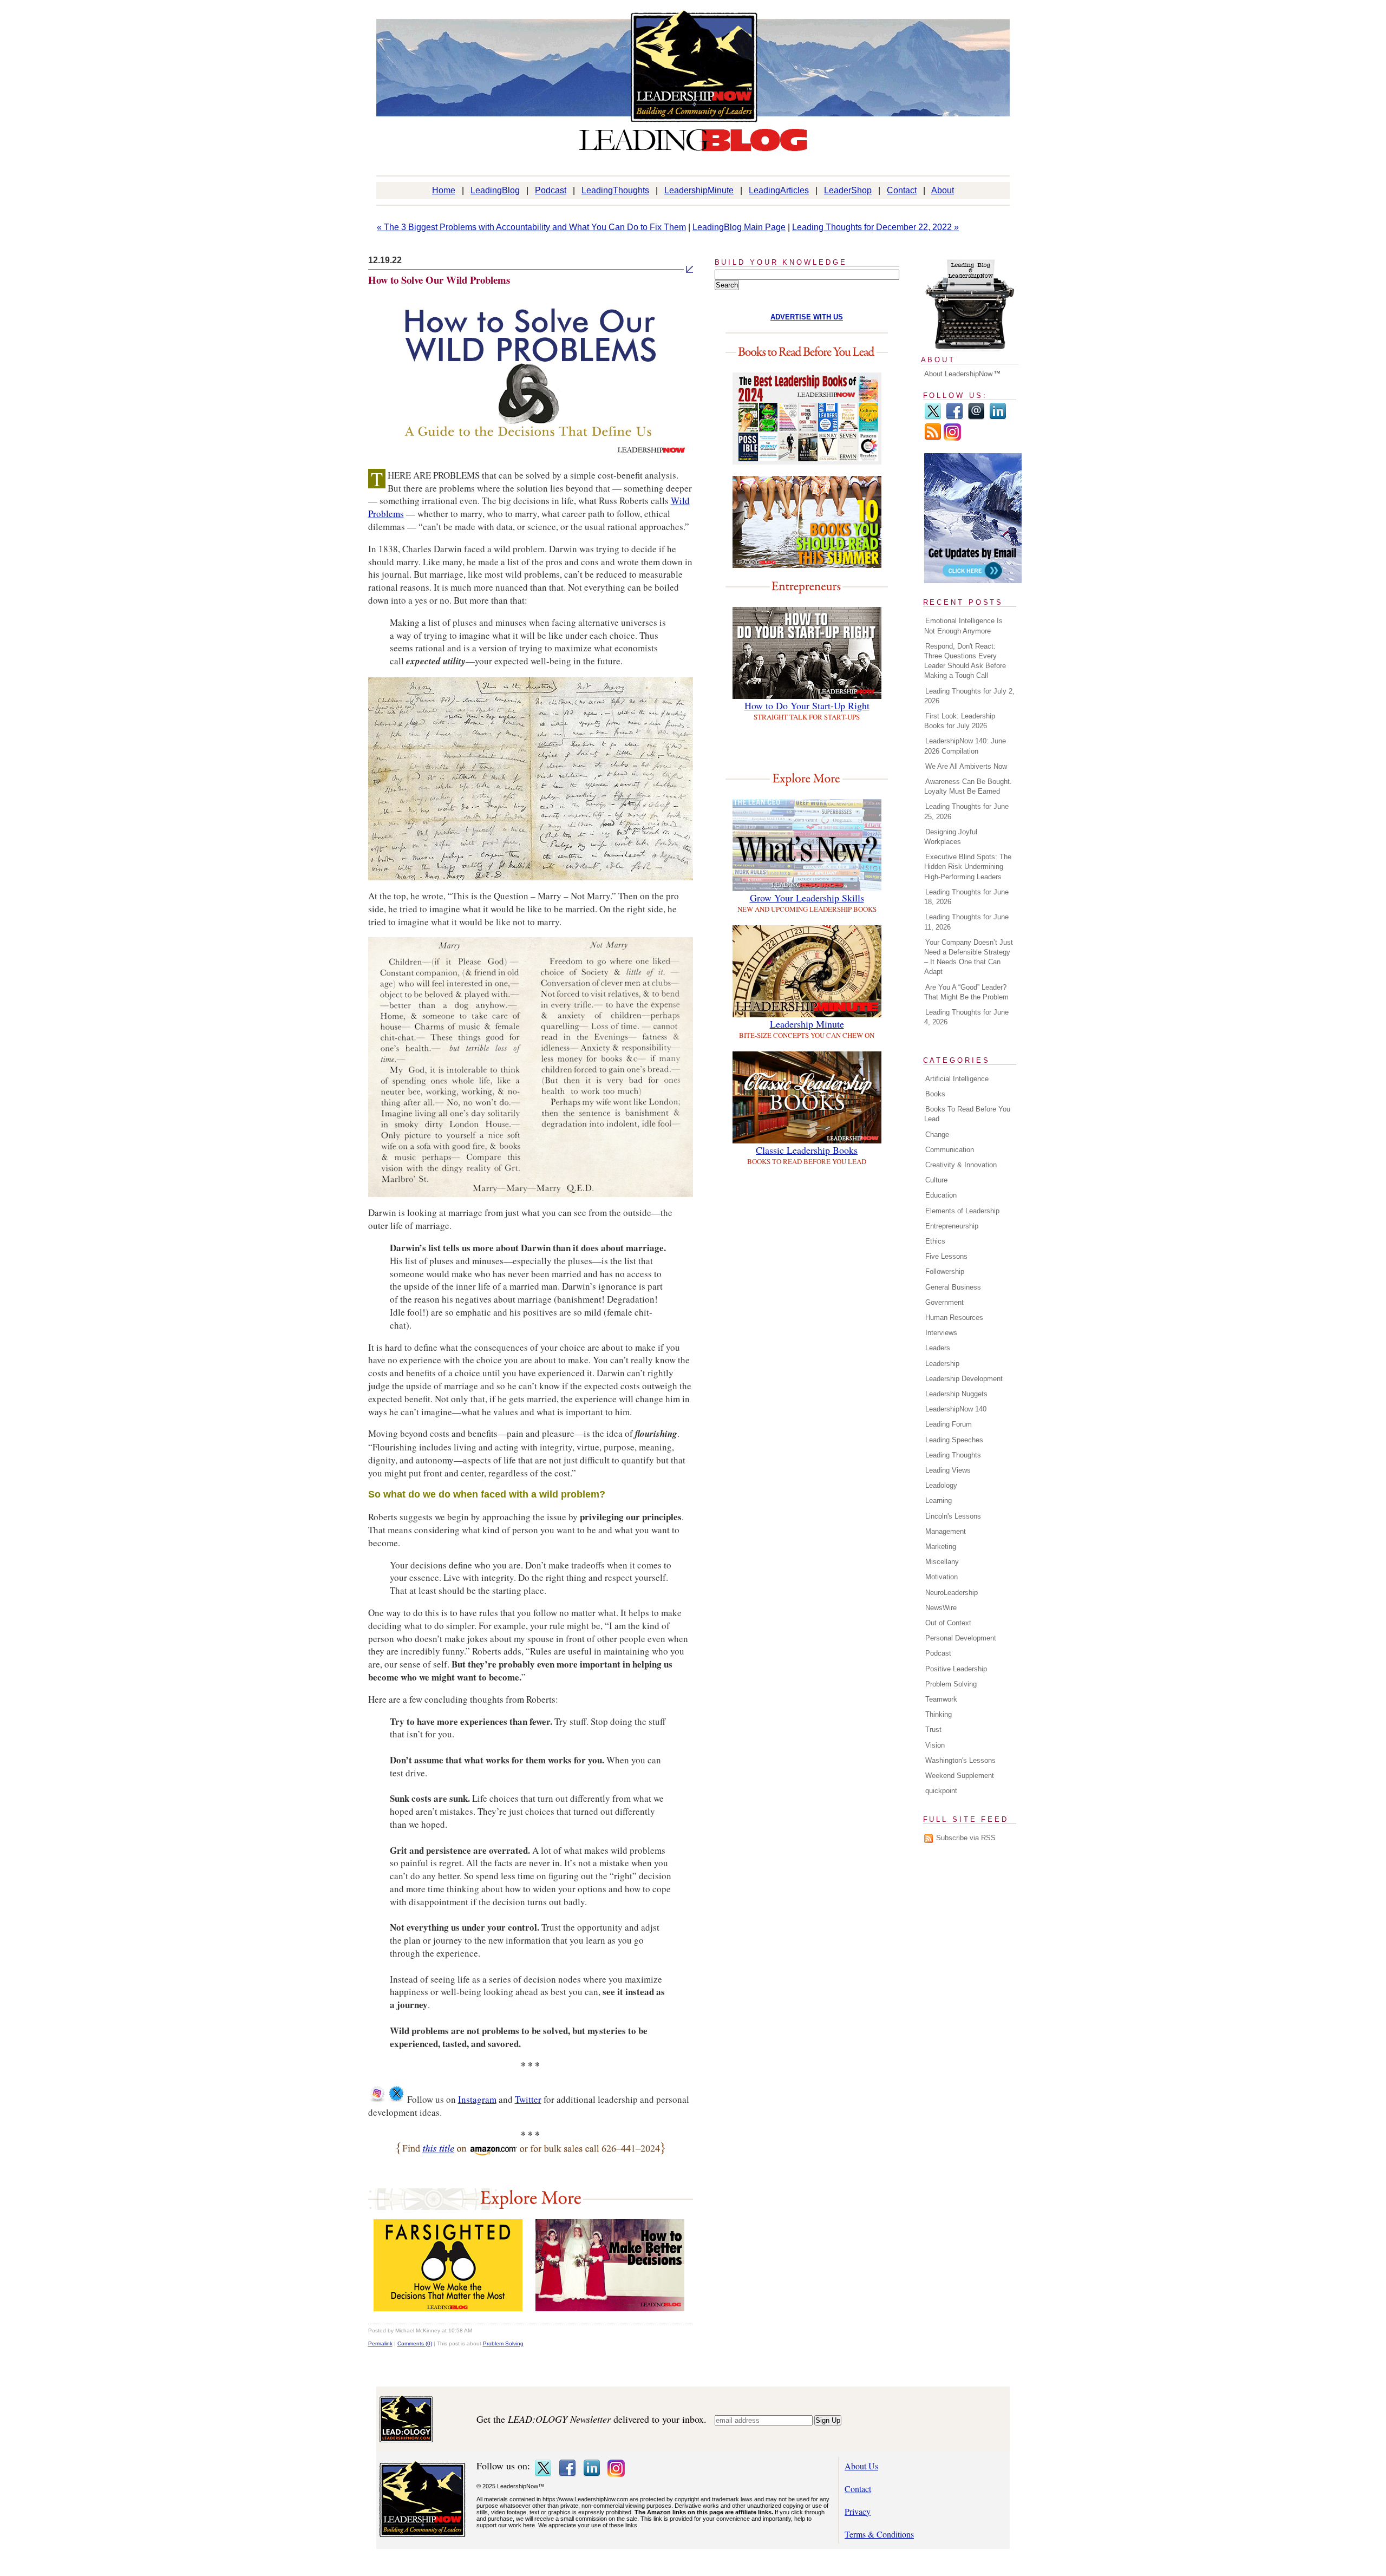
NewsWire (941, 1608)
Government (944, 1302)
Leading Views (948, 1470)
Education (941, 1195)
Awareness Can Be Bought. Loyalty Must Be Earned (968, 786)
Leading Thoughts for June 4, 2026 (966, 1017)
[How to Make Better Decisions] (610, 2308)
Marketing (941, 1547)
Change (937, 1135)
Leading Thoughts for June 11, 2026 (966, 922)
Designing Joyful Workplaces (951, 837)
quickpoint (941, 1791)
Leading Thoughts (953, 1455)
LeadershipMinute (699, 190)
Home (444, 190)
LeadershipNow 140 (956, 1409)
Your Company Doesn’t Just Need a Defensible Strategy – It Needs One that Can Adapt (969, 957)
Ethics (935, 1241)
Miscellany (942, 1562)
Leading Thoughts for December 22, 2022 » (875, 227)
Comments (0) (415, 2343)
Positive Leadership (956, 1669)
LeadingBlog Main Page (739, 227)
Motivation (942, 1577)
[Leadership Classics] (807, 1140)
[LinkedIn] (998, 418)
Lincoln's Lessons (953, 1516)
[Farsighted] (448, 2308)
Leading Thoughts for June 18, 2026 (966, 897)
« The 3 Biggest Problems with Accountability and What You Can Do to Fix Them (531, 227)
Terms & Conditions (879, 2534)
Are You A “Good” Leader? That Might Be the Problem (966, 992)
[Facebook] (954, 418)
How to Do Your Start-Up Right (807, 705)
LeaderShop (848, 190)
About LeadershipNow (958, 374)
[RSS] (933, 438)
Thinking (939, 1714)
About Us (861, 2466)
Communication (950, 1150)
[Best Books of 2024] (807, 461)
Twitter (528, 2099)
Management (946, 1531)
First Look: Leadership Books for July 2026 (960, 721)
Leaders (938, 1348)
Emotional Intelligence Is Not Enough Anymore (963, 626)
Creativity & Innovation (961, 1165)
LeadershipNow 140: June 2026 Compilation (965, 746)
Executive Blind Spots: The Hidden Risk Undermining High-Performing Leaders (968, 867)
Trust (933, 1730)
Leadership (942, 1364)
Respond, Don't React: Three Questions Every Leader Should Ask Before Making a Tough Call (965, 661)
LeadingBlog (495, 190)
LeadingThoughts (615, 190)
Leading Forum (949, 1424)
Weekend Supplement (960, 1776)
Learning (939, 1501)
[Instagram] (952, 438)
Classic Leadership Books (807, 1150)
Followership (945, 1271)
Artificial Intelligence (957, 1079)
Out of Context (948, 1623)
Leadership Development (964, 1379)
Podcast (551, 190)
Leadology (941, 1485)
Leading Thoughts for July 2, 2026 (969, 696)
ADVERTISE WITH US (807, 317)
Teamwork (941, 1699)
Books (935, 1094)
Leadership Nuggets (956, 1394)
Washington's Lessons (960, 1760)
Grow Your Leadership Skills (807, 898)
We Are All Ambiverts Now (966, 766)
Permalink (380, 2343)
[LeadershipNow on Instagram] (377, 2099)
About (943, 190)
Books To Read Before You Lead (967, 1114)
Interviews (941, 1333)
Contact (902, 190)
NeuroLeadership (952, 1593)
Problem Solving (503, 2343)
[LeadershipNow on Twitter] (396, 2099)
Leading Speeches (954, 1440)
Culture (936, 1180)
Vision (935, 1745)
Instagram (477, 2099)
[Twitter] (933, 418)
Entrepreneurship (952, 1226)
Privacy (858, 2511)
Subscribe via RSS (966, 1838)
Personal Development (961, 1638)
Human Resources (954, 1318)
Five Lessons (946, 1256)
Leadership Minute (807, 1024)
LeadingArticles (779, 190)
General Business (953, 1287)
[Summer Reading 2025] (807, 564)
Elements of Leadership (962, 1211)
